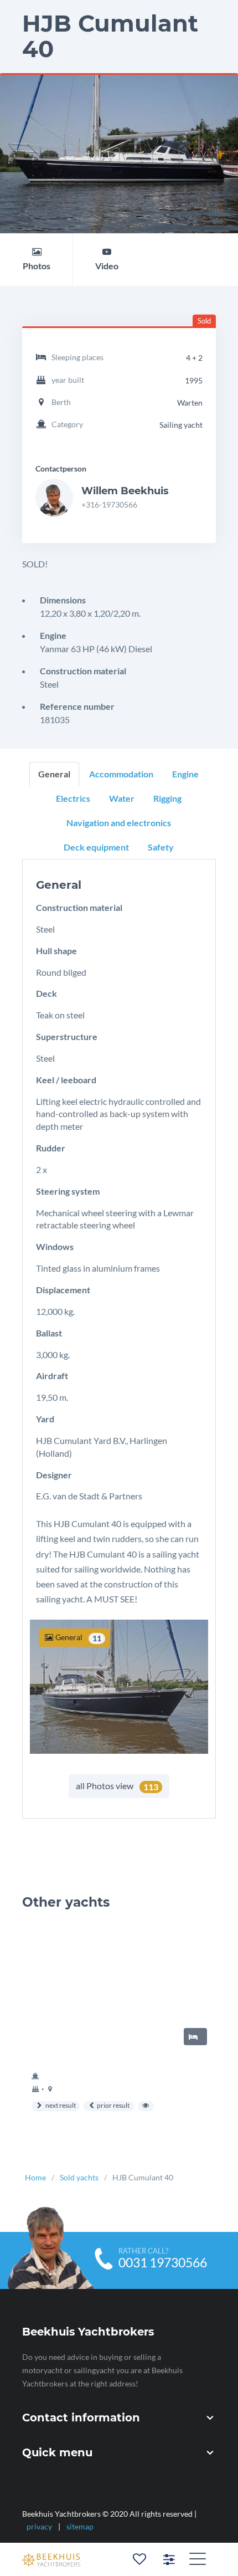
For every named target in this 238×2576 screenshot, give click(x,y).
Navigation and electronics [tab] (119, 822)
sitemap (80, 2526)
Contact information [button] (81, 2418)
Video (107, 266)
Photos (37, 266)
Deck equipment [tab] (96, 846)
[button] (198, 2558)
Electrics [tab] (73, 798)
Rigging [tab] (167, 798)
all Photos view (117, 1786)
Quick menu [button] (57, 2453)
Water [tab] (122, 798)
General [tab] (54, 774)
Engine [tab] (185, 774)
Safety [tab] (161, 846)
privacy (39, 2526)
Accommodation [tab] (121, 774)
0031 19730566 (163, 2263)
